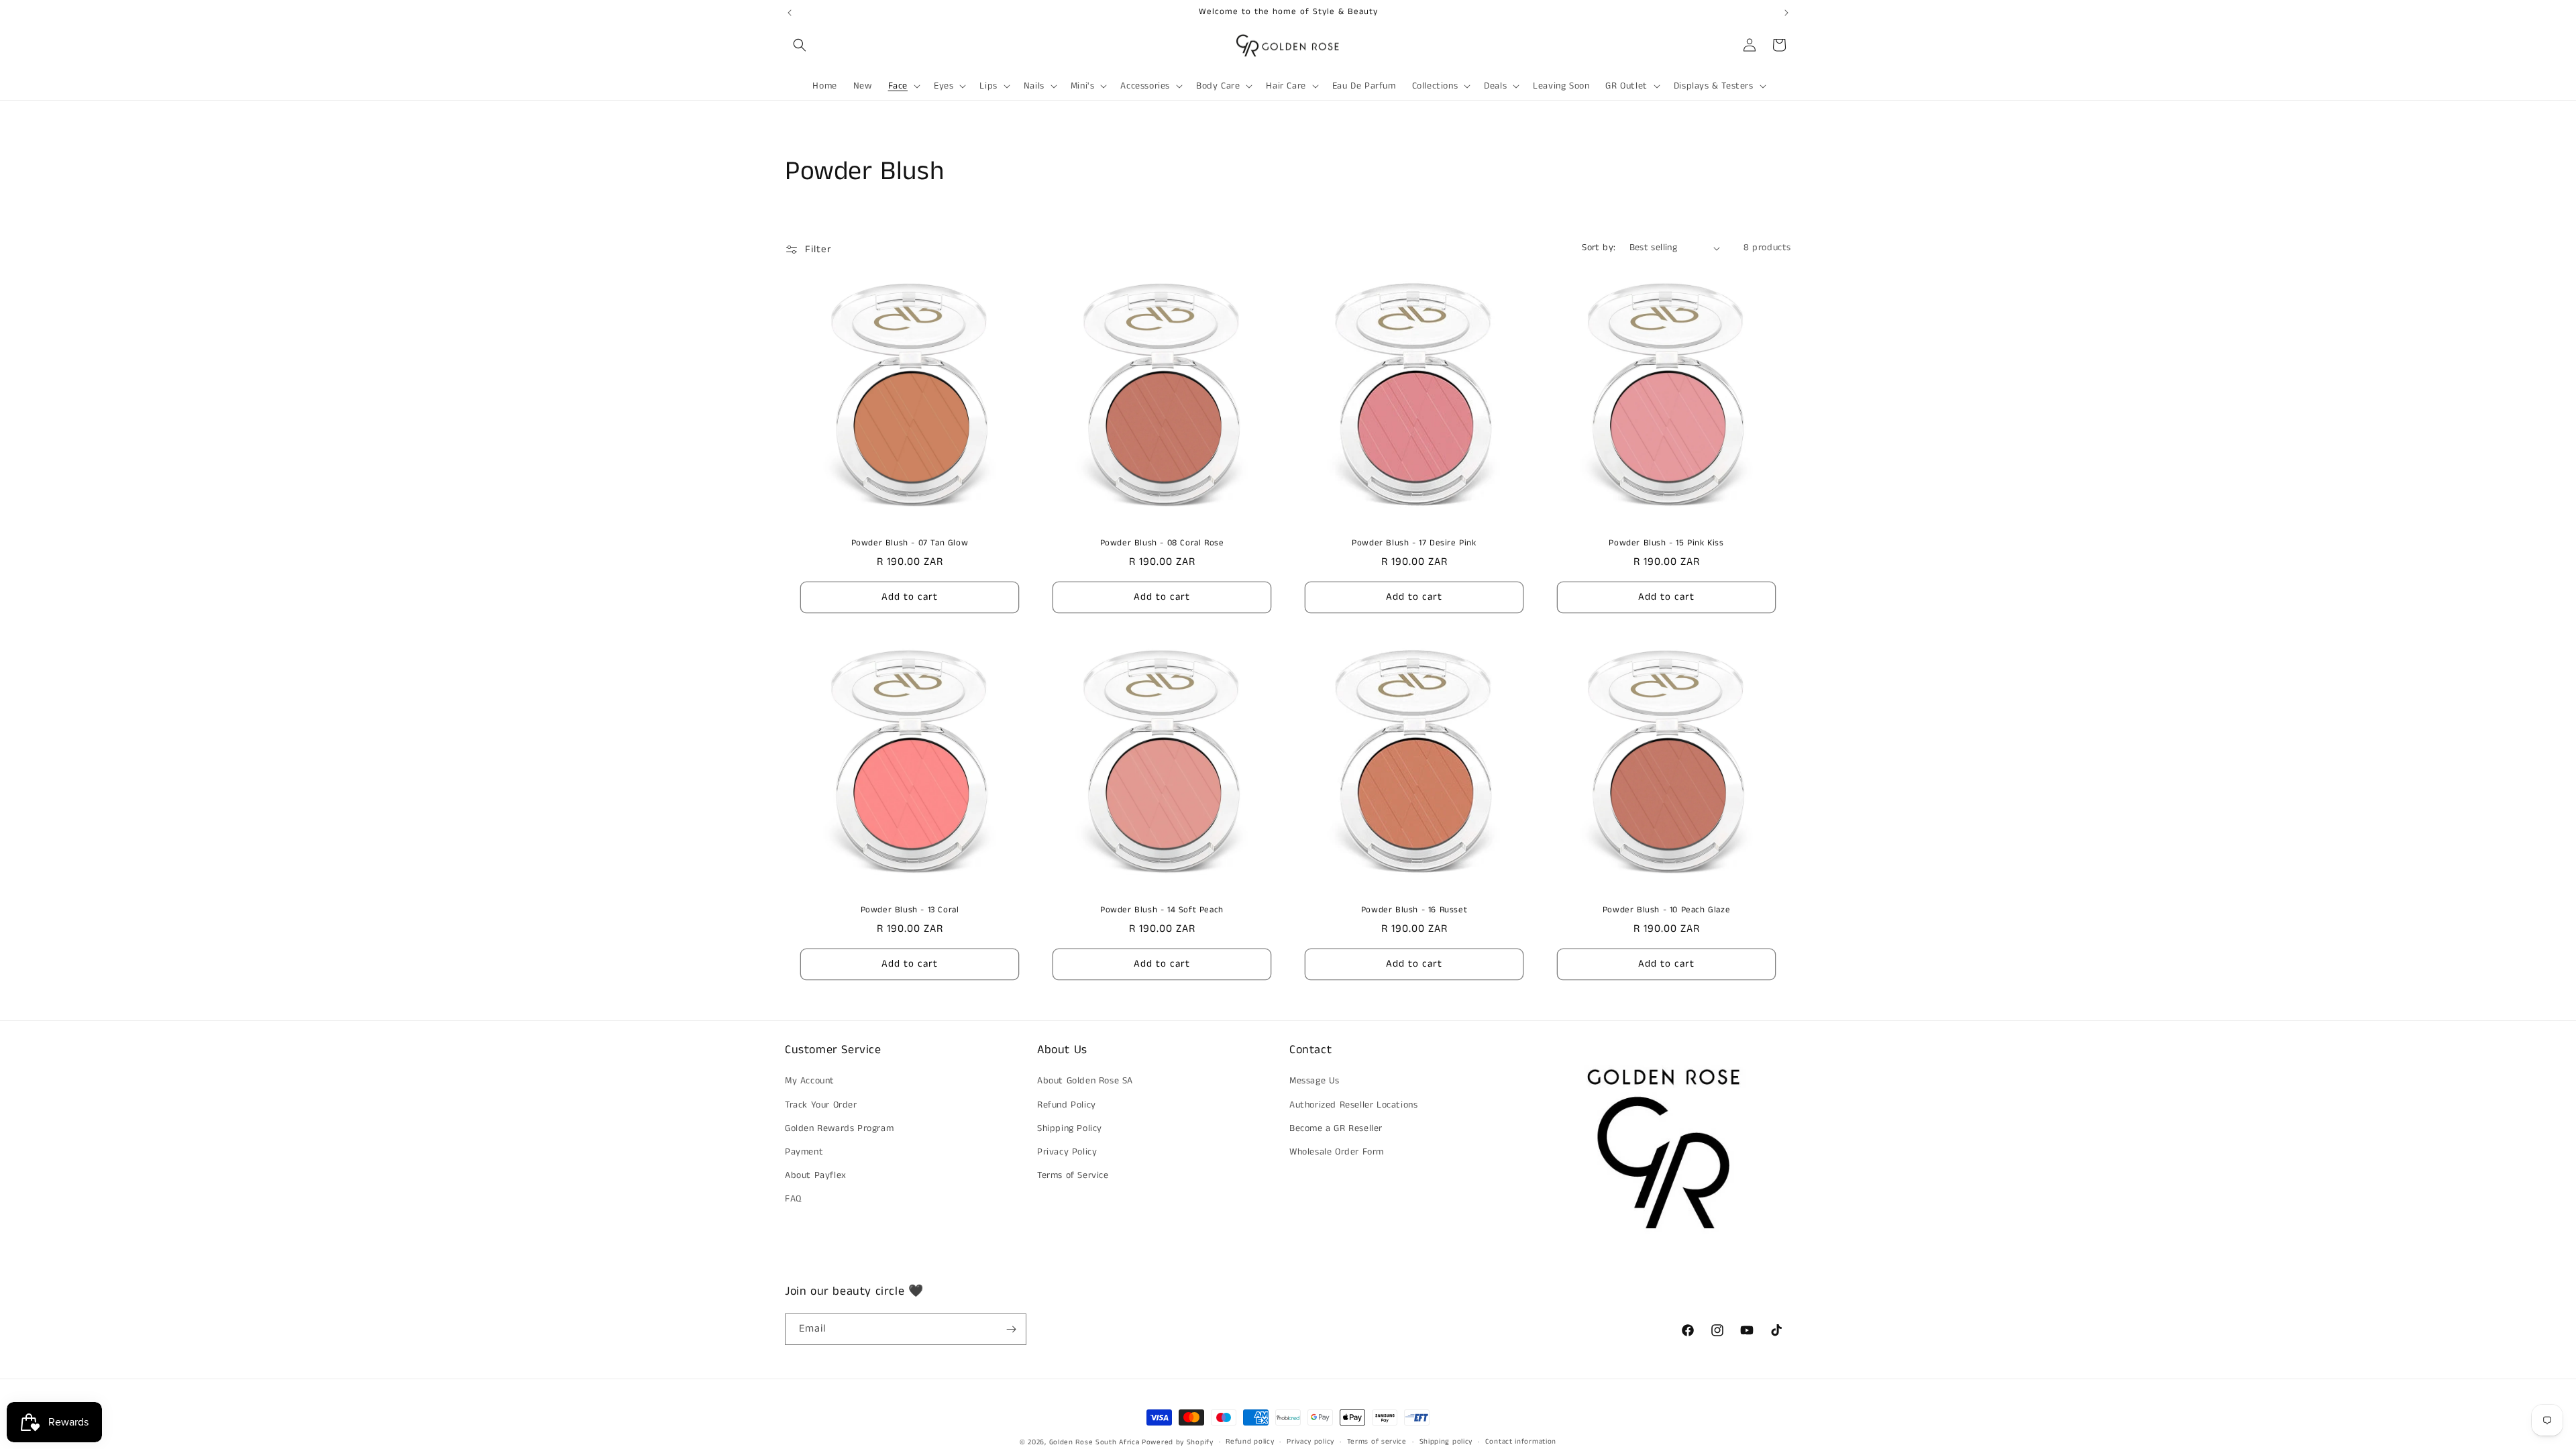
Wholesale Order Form (1337, 1152)
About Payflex (816, 1175)
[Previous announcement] (790, 13)
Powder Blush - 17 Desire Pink (1414, 544)
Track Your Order (821, 1105)
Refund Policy (1067, 1105)
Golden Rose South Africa (1094, 1442)
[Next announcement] (1786, 13)
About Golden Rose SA (1085, 1081)
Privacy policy (1310, 1442)
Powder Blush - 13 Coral (910, 911)
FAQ (793, 1199)
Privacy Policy (1067, 1152)
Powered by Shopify (1178, 1442)
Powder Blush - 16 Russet (1414, 911)
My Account (810, 1081)
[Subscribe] (1011, 1329)
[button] (800, 45)
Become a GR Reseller (1336, 1128)
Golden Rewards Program (839, 1128)
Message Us (1314, 1081)
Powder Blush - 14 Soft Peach (1162, 911)
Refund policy (1250, 1442)
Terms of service (1377, 1442)
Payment (804, 1152)
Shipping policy (1446, 1442)
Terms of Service (1073, 1175)
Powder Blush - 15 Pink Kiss (1666, 544)
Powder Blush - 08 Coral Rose (1162, 544)
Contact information (1521, 1442)
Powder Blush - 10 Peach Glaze (1666, 911)
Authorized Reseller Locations (1353, 1105)
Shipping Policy (1070, 1128)
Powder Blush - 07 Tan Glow (910, 544)
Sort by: (1599, 248)
